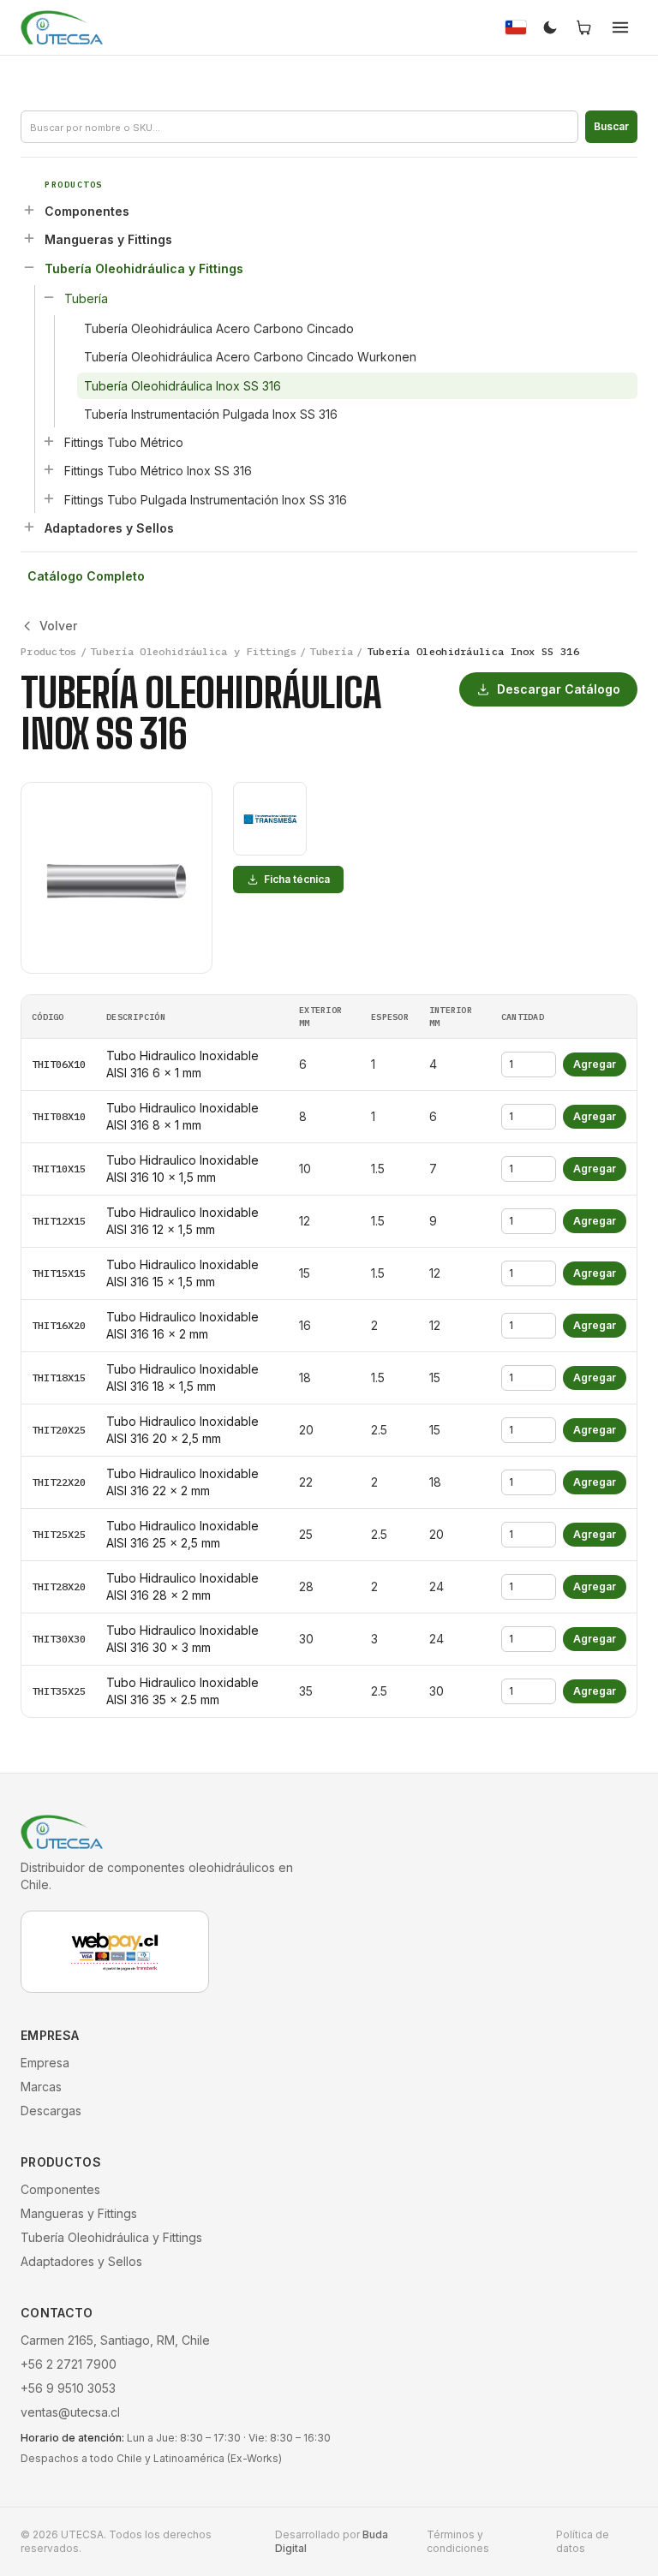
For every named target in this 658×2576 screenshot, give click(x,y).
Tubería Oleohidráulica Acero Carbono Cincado (219, 328)
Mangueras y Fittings (108, 239)
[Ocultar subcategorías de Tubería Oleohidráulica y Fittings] (29, 267)
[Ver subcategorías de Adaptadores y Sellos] (29, 527)
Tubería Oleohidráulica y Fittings (144, 268)
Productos (49, 651)
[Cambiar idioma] (516, 27)
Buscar (611, 126)
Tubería (86, 298)
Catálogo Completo (86, 576)
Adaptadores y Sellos (109, 528)
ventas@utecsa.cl (70, 2412)
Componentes (87, 211)
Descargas (51, 2111)
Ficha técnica (297, 879)
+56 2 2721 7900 (69, 2364)
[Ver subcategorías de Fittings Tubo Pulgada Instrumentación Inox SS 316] (49, 498)
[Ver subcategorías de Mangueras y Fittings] (29, 238)
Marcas (41, 2087)
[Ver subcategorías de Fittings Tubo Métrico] (49, 441)
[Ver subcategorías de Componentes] (29, 210)
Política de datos (583, 2541)
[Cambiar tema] (550, 27)
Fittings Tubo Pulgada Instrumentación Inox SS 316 (206, 500)
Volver (58, 626)
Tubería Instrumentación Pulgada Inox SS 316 (211, 414)
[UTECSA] (62, 27)
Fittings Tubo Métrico (124, 442)
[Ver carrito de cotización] (584, 27)
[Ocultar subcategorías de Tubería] (49, 297)
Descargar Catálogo (559, 689)
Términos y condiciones (458, 2541)
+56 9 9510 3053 (68, 2388)
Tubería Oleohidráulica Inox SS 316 (182, 386)
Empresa (45, 2063)
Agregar (595, 1064)
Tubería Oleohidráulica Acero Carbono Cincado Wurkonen (250, 357)
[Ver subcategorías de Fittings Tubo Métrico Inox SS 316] (49, 469)
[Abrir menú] (620, 27)
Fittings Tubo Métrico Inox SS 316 (158, 471)
